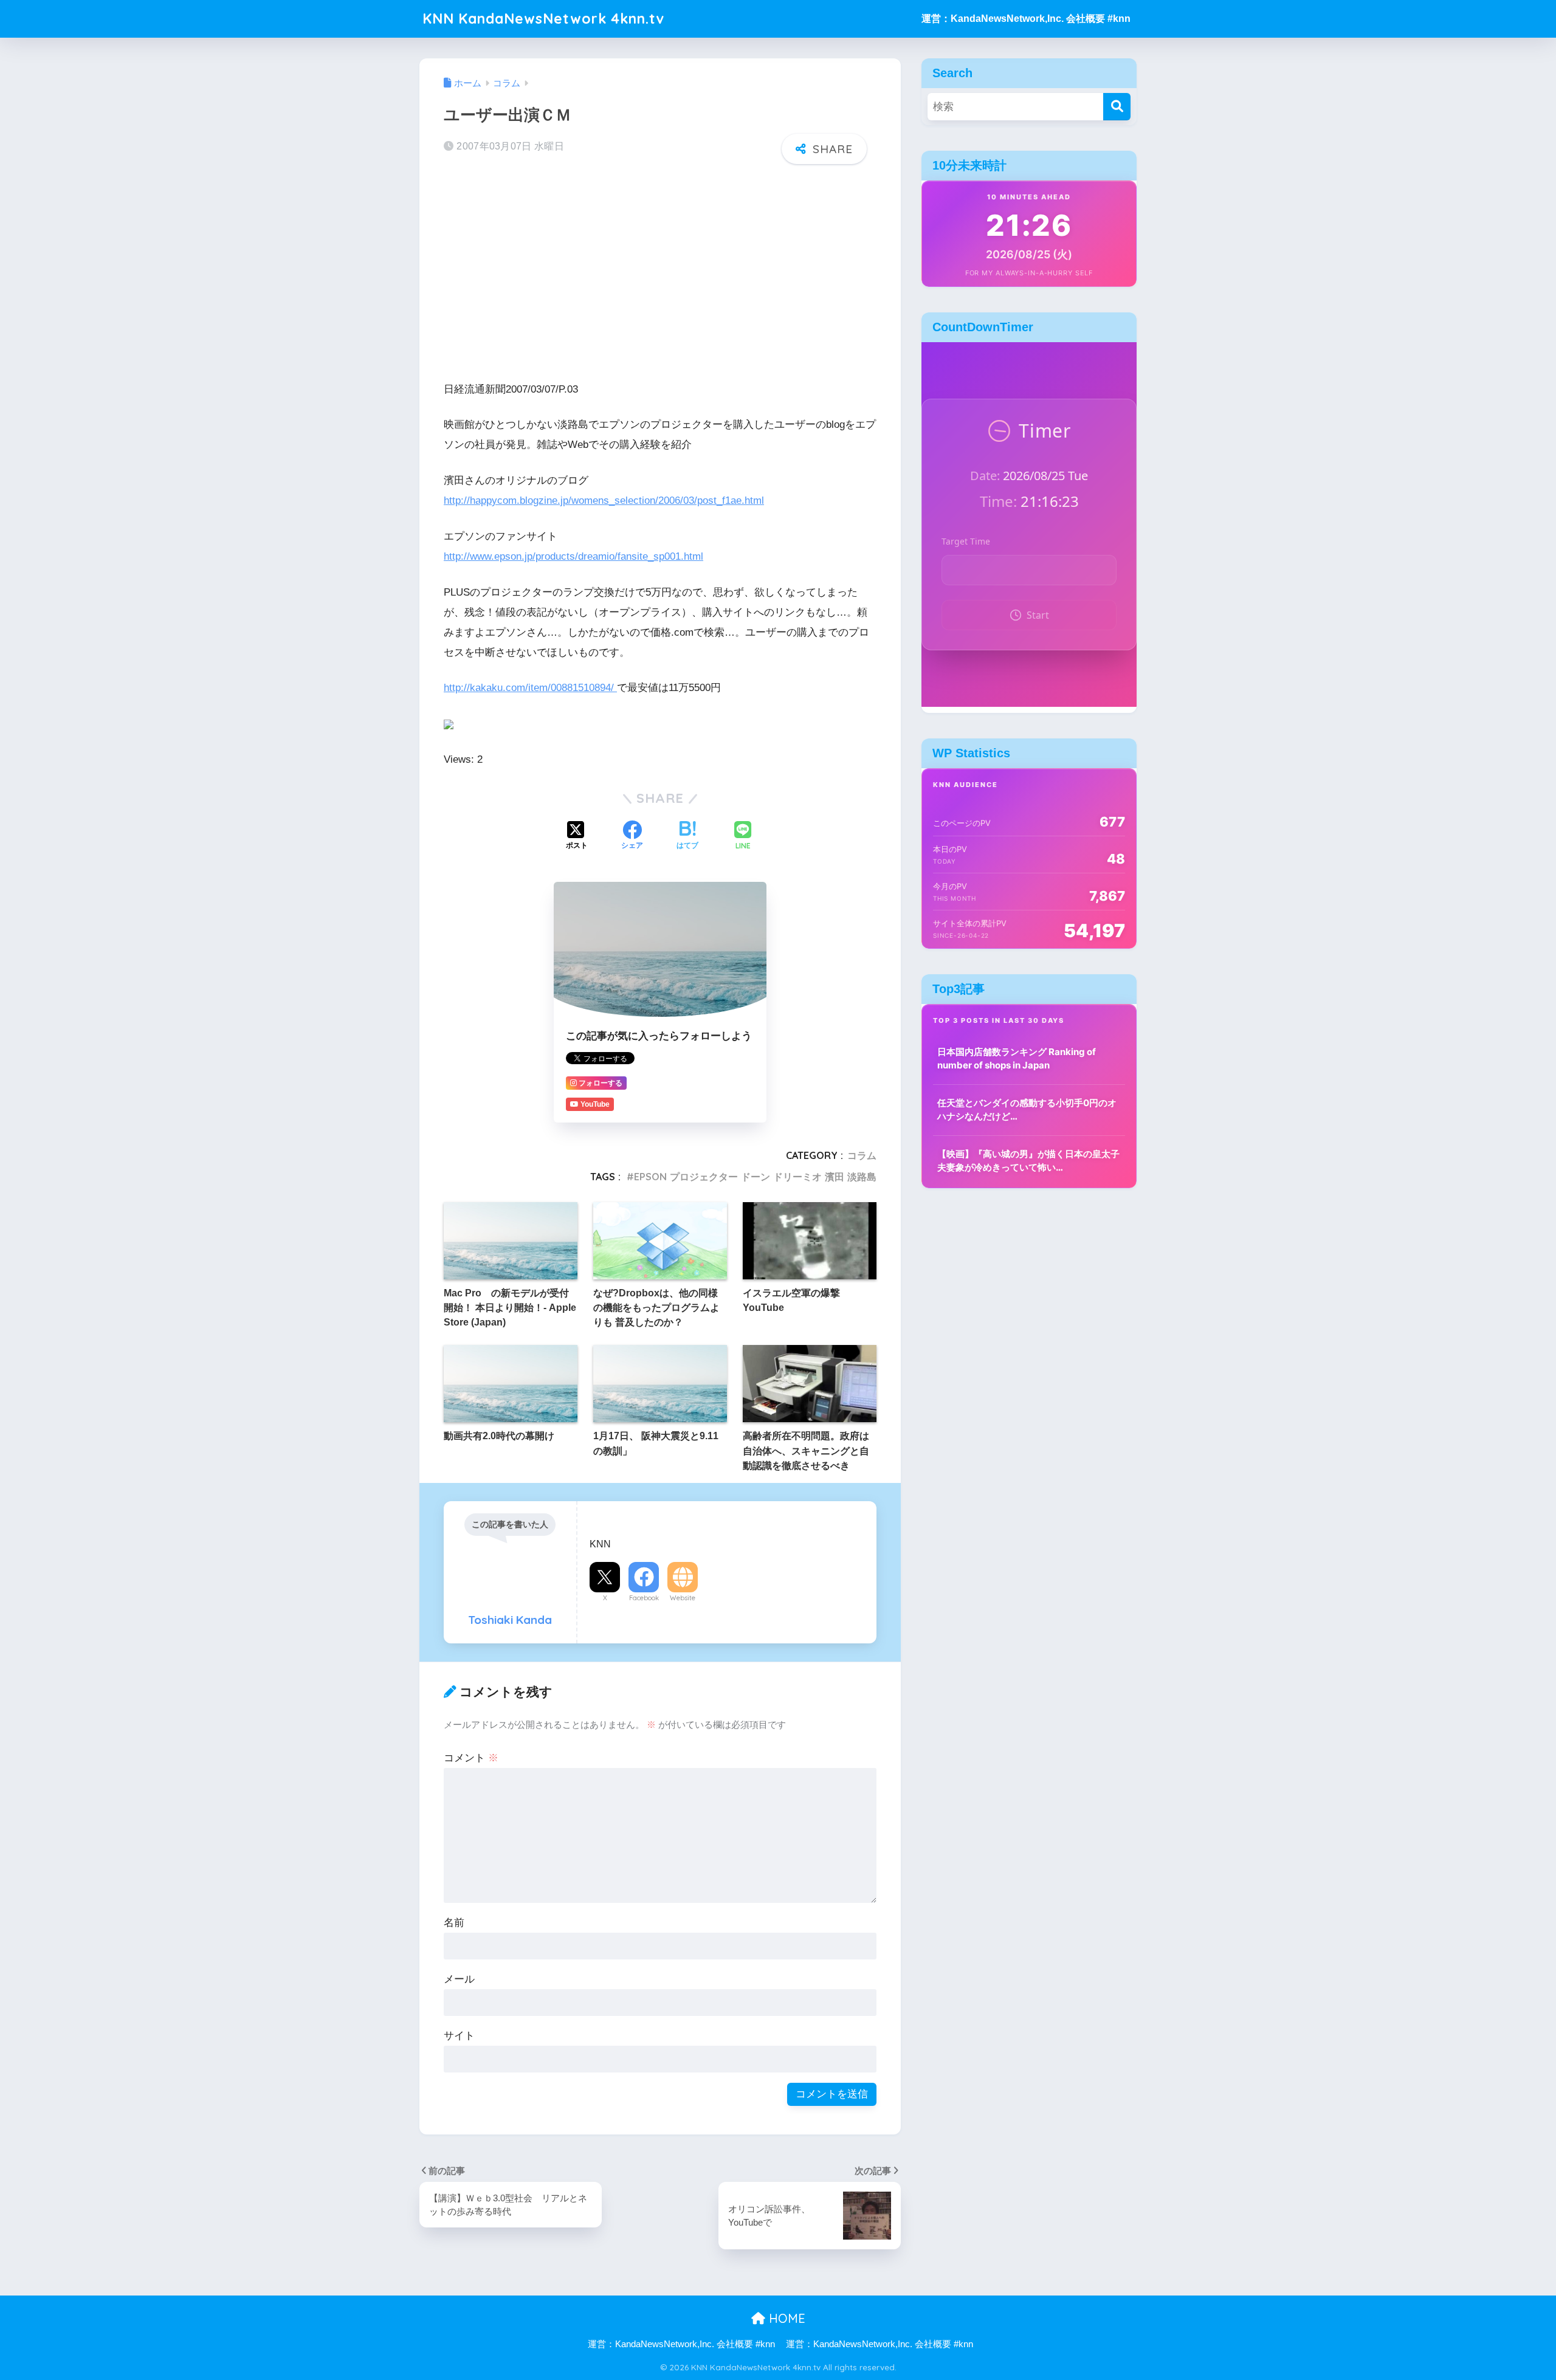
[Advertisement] (660, 269)
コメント (471, 1758)
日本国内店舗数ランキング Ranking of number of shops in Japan (1017, 1059)
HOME (785, 2318)
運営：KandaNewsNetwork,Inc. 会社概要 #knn (1026, 19)
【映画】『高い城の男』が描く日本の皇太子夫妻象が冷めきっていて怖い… (1028, 1161)
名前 (454, 1923)
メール (459, 1979)
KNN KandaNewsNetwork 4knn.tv (543, 19)
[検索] (1117, 107)
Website (683, 1598)
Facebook (644, 1598)
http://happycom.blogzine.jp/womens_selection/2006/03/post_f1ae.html (604, 500)
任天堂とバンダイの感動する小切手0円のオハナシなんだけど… (1027, 1110)
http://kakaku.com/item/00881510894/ (530, 688)
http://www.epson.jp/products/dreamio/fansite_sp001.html (573, 556)
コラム (862, 1155)
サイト (459, 2036)
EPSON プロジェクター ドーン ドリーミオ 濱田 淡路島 (755, 1177)
